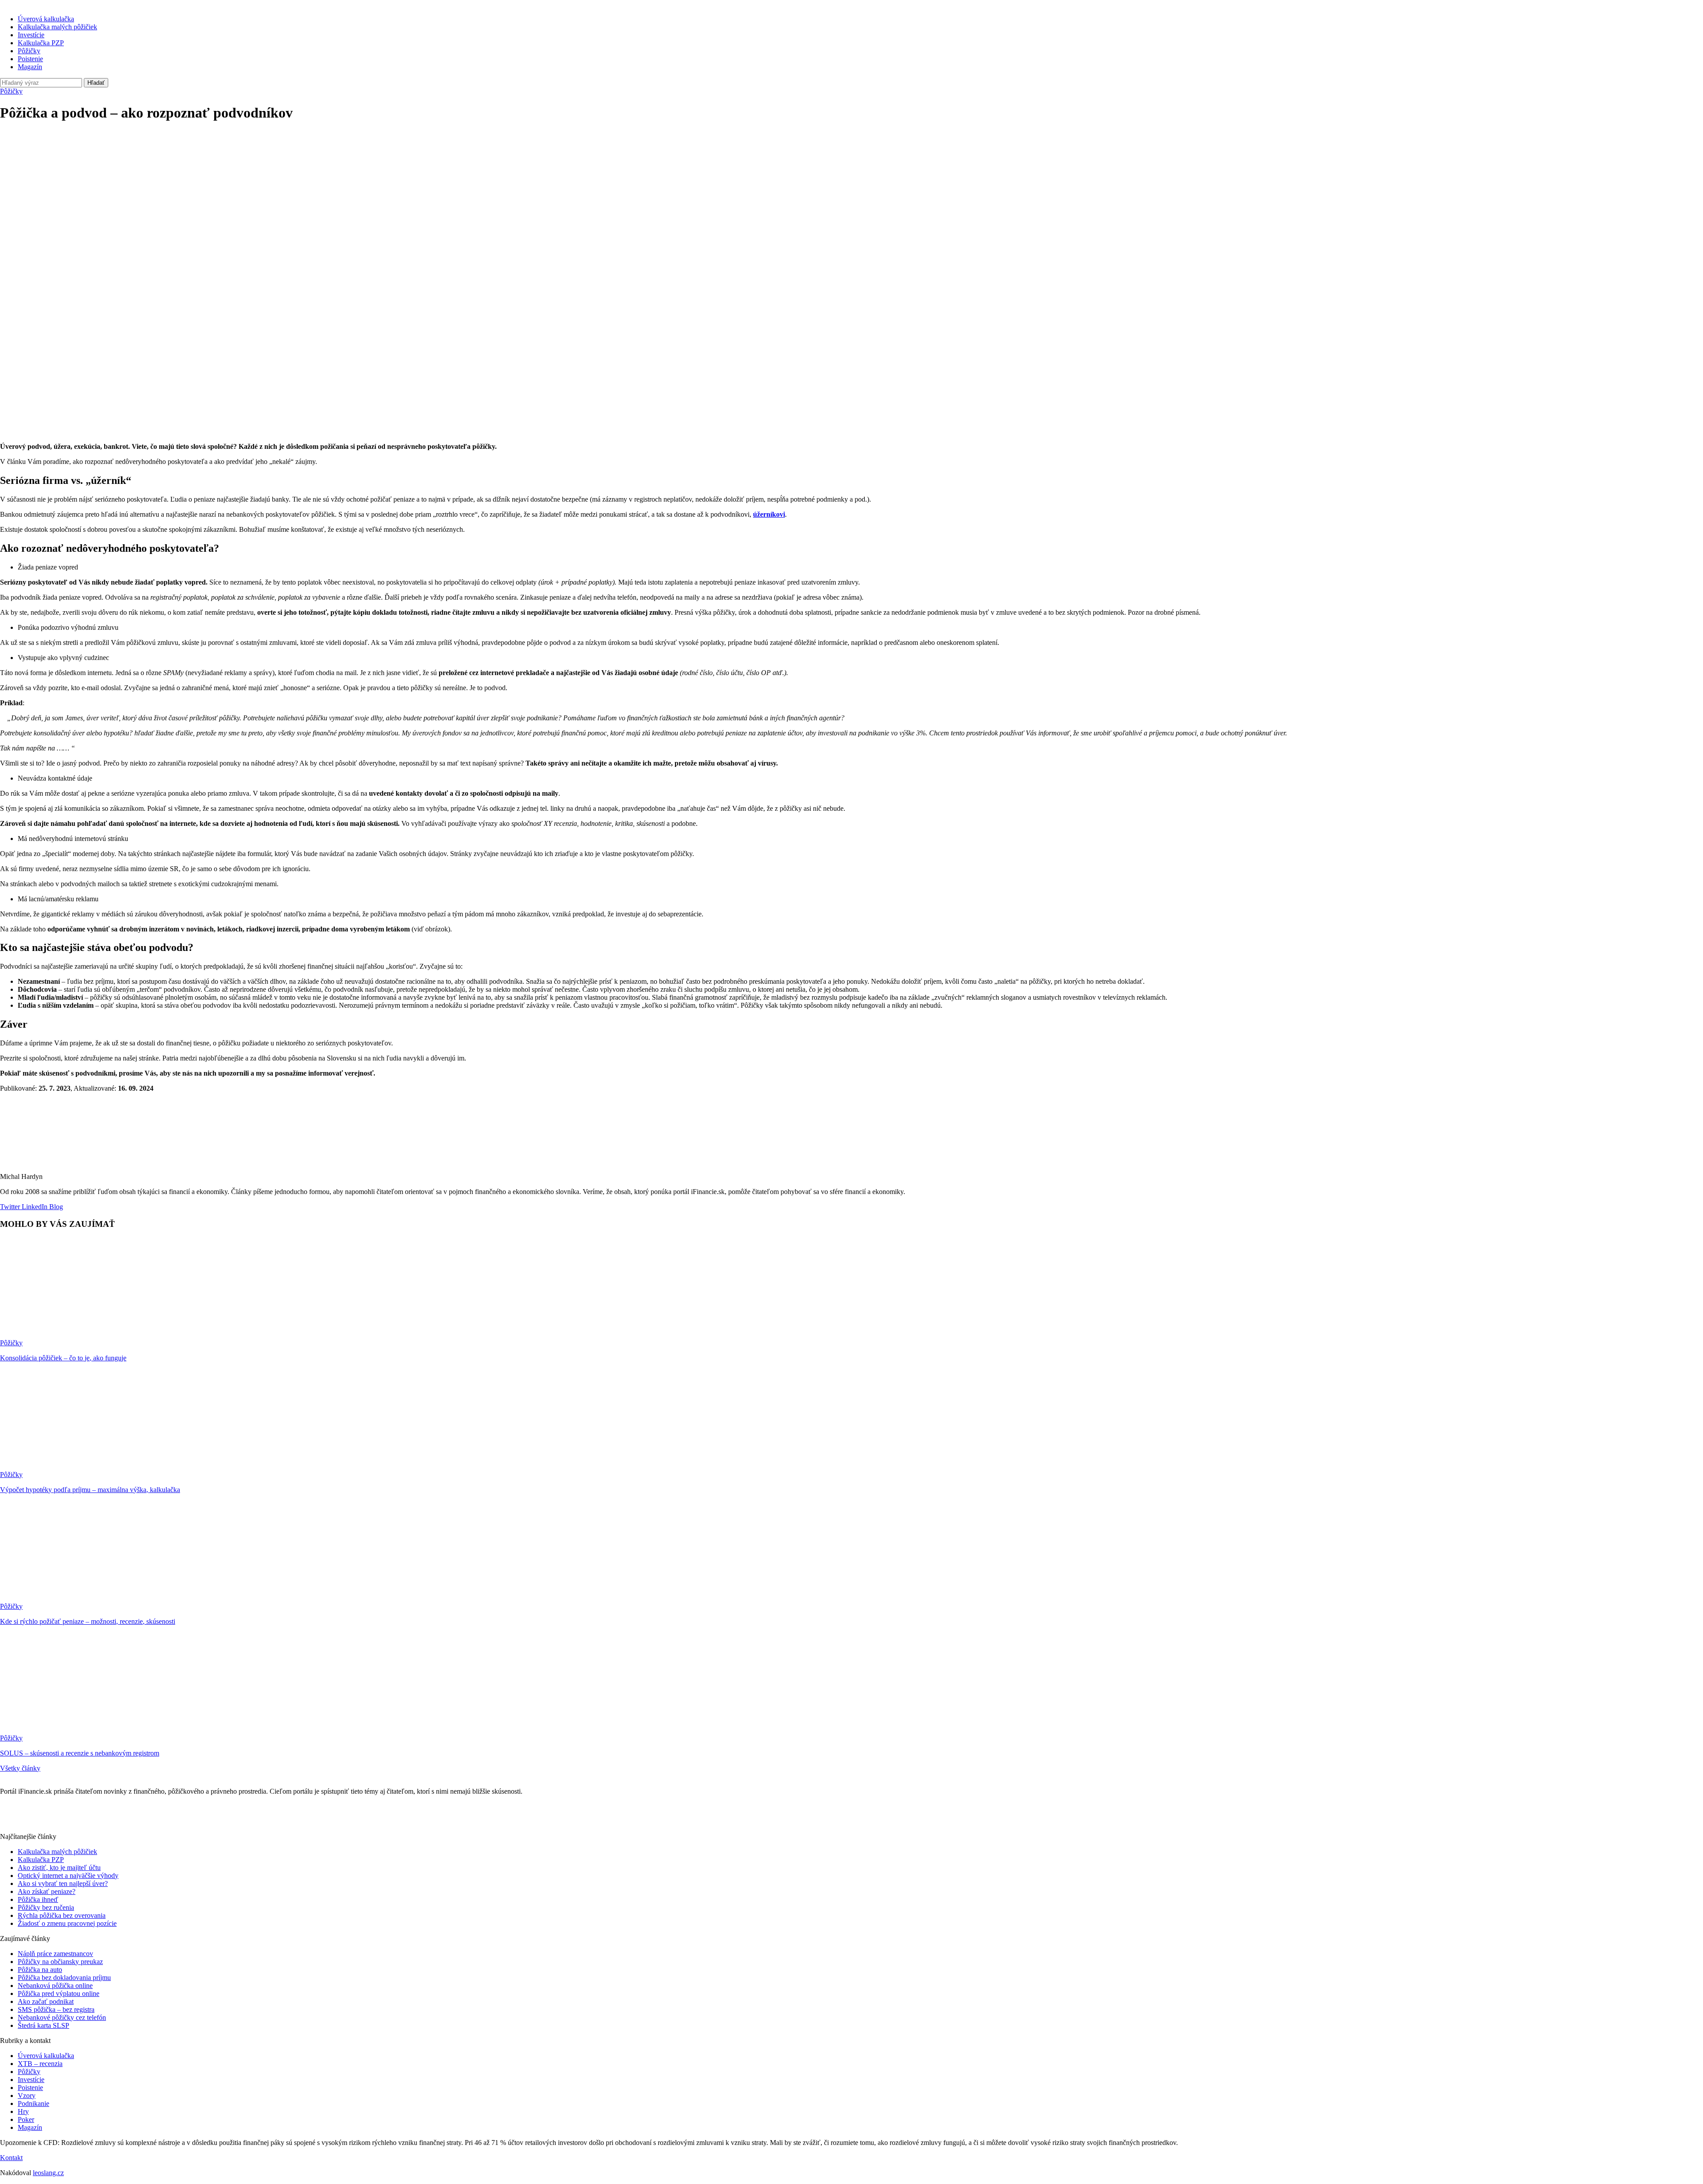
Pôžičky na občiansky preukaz (60, 1962)
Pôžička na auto (40, 1970)
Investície (31, 35)
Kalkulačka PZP (41, 43)
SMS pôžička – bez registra (56, 2009)
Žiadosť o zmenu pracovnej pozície (67, 1923)
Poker (26, 2119)
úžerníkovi (769, 514)
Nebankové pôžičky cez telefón (62, 2017)
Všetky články (20, 1768)
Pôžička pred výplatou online (59, 1993)
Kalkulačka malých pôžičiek (57, 27)
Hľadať (96, 83)
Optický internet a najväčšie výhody (68, 1876)
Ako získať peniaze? (47, 1891)
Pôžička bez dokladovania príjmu (64, 1978)
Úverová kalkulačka (46, 19)
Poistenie (30, 59)
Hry (23, 2111)
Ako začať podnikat (46, 2001)
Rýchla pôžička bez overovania (62, 1915)
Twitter (10, 1207)
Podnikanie (33, 2103)
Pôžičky (29, 51)
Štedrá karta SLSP (43, 2025)
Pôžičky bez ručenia (46, 1907)
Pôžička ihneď (38, 1899)
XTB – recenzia (40, 2064)
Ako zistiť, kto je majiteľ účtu (59, 1868)
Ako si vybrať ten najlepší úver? (63, 1884)
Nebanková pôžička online (55, 1986)
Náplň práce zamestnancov (55, 1954)
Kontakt (11, 2158)
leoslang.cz (48, 2173)
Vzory (27, 2096)
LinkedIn (34, 1207)
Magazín (30, 67)
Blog (55, 1207)
